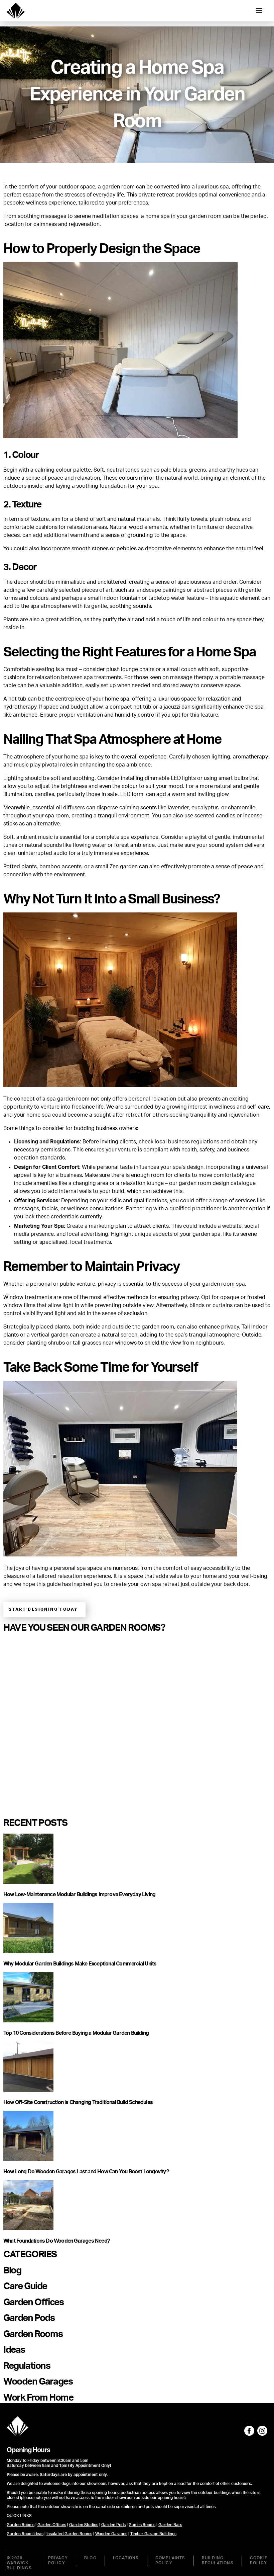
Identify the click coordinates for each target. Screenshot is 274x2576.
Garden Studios (84, 2525)
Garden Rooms (21, 2525)
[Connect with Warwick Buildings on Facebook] (249, 2431)
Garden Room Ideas (25, 2534)
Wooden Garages (111, 2534)
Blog (90, 2558)
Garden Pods (113, 2525)
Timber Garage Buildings (153, 2534)
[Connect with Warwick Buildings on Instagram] (262, 2431)
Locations (126, 2558)
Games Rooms (142, 2525)
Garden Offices (52, 2525)
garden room (118, 187)
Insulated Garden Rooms (69, 2534)
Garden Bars (170, 2525)
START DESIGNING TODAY (43, 1609)
